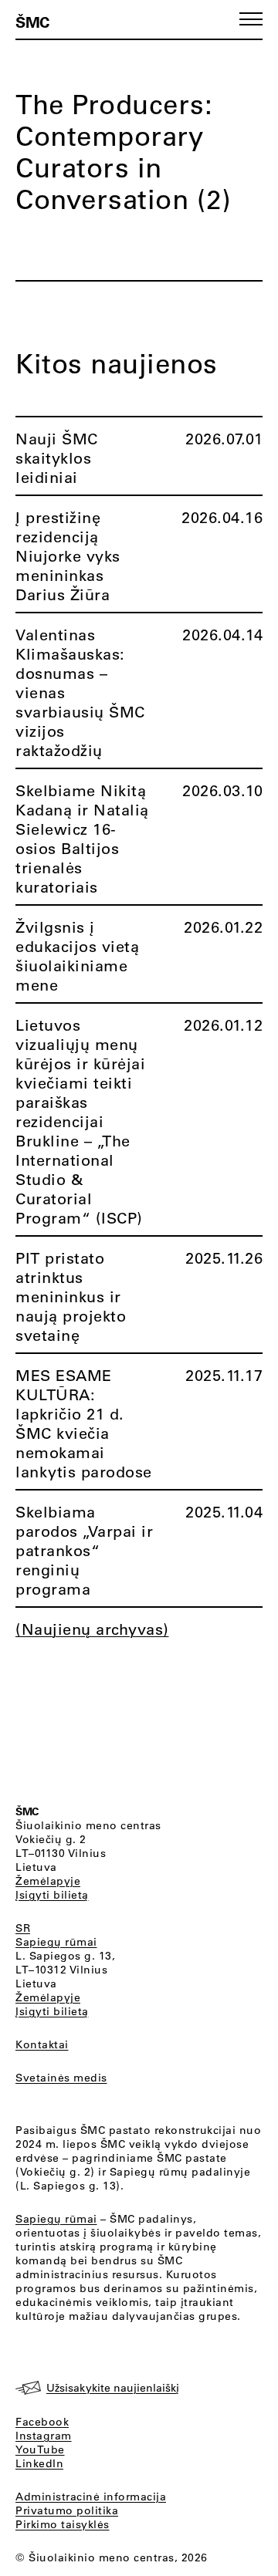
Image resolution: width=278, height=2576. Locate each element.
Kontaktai (42, 2044)
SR (23, 1928)
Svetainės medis (61, 2078)
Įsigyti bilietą (52, 1895)
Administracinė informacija (91, 2497)
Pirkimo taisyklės (63, 2524)
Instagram (44, 2436)
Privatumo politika (67, 2510)
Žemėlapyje (48, 1881)
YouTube (40, 2449)
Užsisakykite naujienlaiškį (113, 2388)
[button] (251, 19)
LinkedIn (39, 2463)
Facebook (42, 2422)
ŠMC (32, 22)
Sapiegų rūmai (56, 1942)
